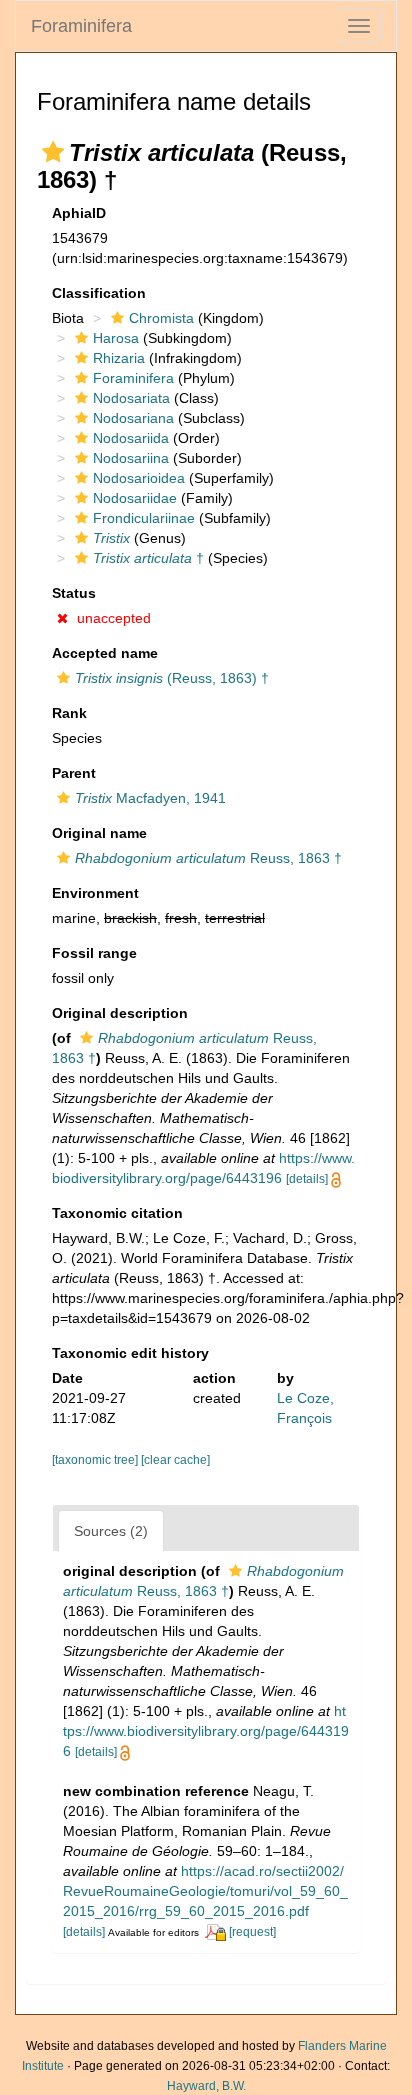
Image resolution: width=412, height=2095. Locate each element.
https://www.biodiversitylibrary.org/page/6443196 (206, 1731)
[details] (307, 1179)
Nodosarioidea (139, 478)
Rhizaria (119, 358)
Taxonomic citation (117, 1213)
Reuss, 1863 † (208, 858)
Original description (120, 1013)
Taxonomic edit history (130, 1353)
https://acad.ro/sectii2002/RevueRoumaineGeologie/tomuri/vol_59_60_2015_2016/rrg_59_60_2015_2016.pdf (205, 1891)
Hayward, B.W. (206, 2086)
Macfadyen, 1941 (150, 798)
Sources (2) (111, 1531)
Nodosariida (131, 438)
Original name (99, 833)
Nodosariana (133, 418)
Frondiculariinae (144, 518)
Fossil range (94, 953)
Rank (69, 713)
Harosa (116, 338)
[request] (252, 1932)
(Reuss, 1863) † (172, 678)
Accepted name (105, 653)
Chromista (161, 318)
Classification (99, 293)
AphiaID (79, 213)
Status (74, 593)
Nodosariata (131, 398)
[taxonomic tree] (96, 1460)
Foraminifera (81, 26)
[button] (53, 152)
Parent (74, 773)
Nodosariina (131, 458)
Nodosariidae (135, 498)
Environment (95, 893)
